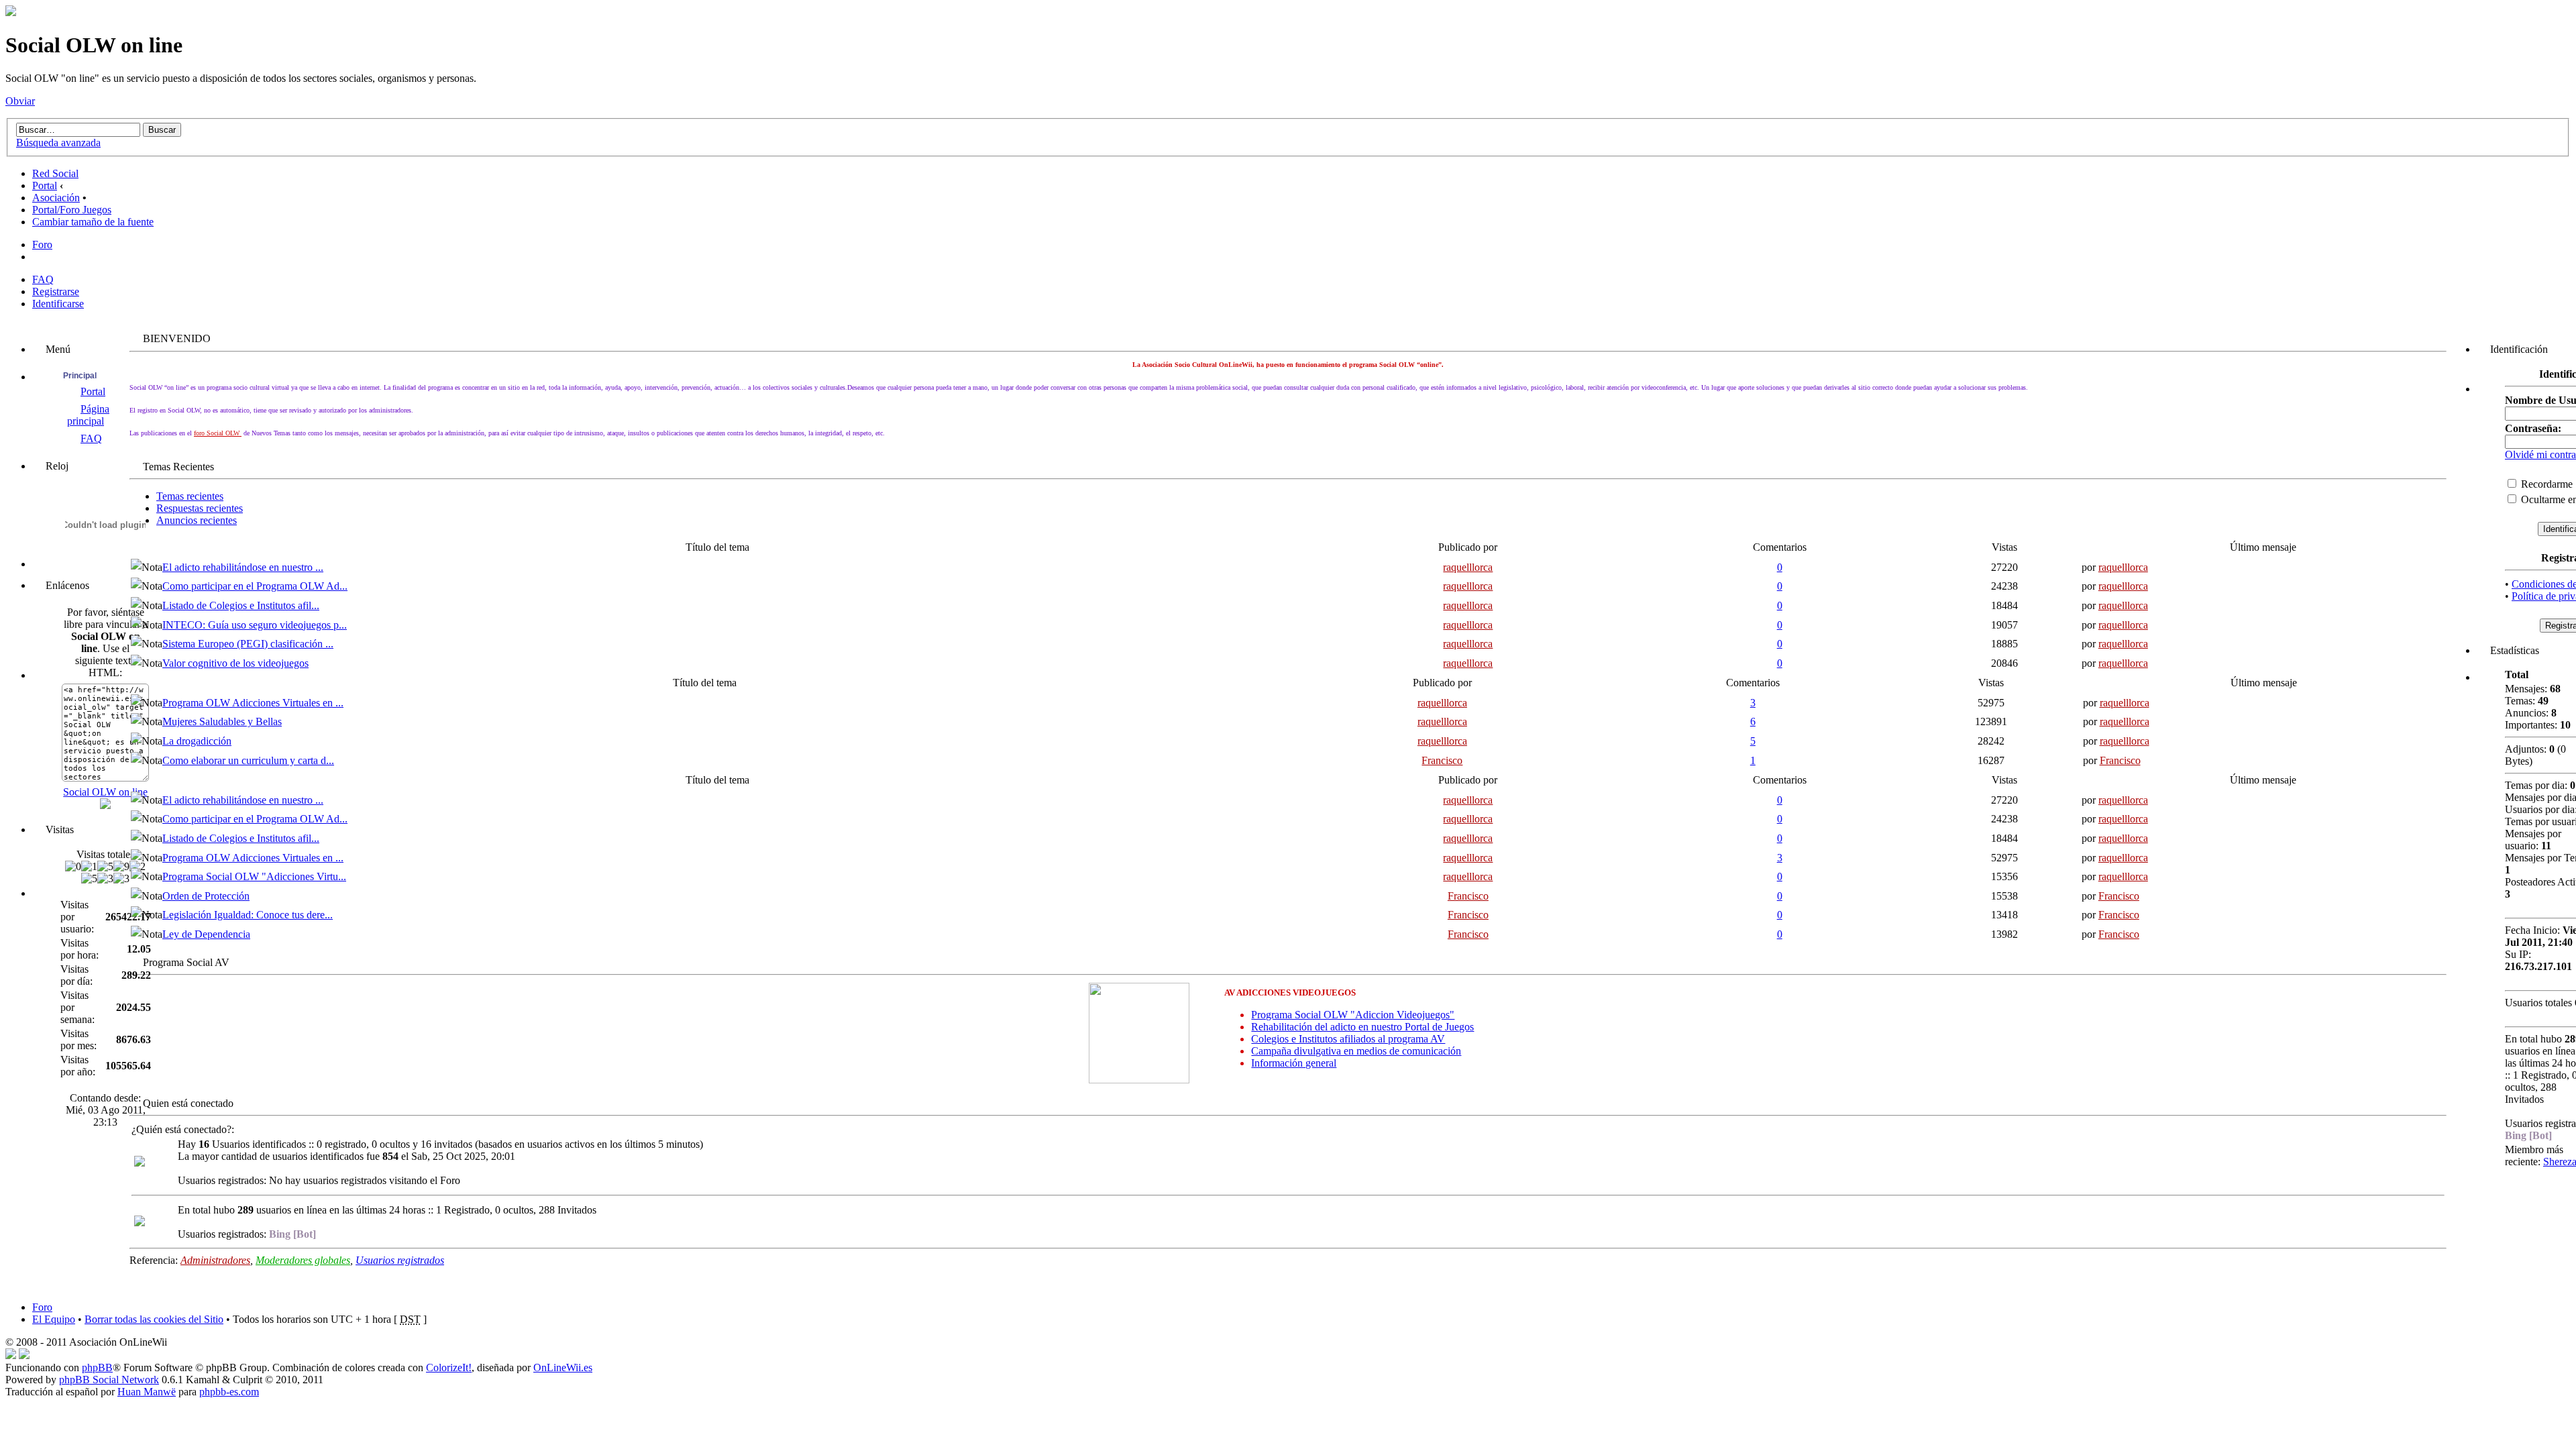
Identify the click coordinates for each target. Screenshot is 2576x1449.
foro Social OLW (218, 433)
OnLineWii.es (563, 1367)
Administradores (215, 1260)
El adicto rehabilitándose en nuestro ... (243, 567)
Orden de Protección (206, 896)
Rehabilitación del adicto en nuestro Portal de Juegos (1362, 1027)
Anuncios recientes (197, 520)
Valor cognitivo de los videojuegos (235, 663)
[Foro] (11, 12)
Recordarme (2545, 484)
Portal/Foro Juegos (72, 210)
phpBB (97, 1367)
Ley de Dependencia (206, 934)
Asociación (56, 198)
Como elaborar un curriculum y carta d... (248, 760)
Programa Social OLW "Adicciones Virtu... (254, 876)
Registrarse (56, 291)
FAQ (43, 279)
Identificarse (58, 304)
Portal (45, 185)
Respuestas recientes (200, 508)
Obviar (20, 101)
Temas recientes (190, 496)
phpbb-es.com (229, 1392)
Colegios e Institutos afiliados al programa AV (1348, 1039)
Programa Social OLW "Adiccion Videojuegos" (1353, 1015)
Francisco (1442, 760)
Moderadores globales (303, 1260)
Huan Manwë (147, 1392)
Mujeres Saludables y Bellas (222, 721)
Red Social (55, 173)
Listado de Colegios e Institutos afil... (241, 605)
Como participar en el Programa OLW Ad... (255, 586)
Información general (1294, 1063)
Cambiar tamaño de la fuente (93, 222)
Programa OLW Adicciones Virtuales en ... (253, 703)
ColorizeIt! (449, 1367)
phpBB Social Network (109, 1380)
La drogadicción (197, 741)
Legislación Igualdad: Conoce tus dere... (248, 915)
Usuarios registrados (400, 1260)
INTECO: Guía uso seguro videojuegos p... (255, 625)
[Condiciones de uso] (11, 1355)
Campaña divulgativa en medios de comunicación (1356, 1051)
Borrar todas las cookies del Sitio (154, 1319)
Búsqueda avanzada (58, 143)
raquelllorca (1468, 567)
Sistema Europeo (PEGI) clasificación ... (248, 644)
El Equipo (54, 1319)
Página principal (88, 415)
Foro (42, 245)
